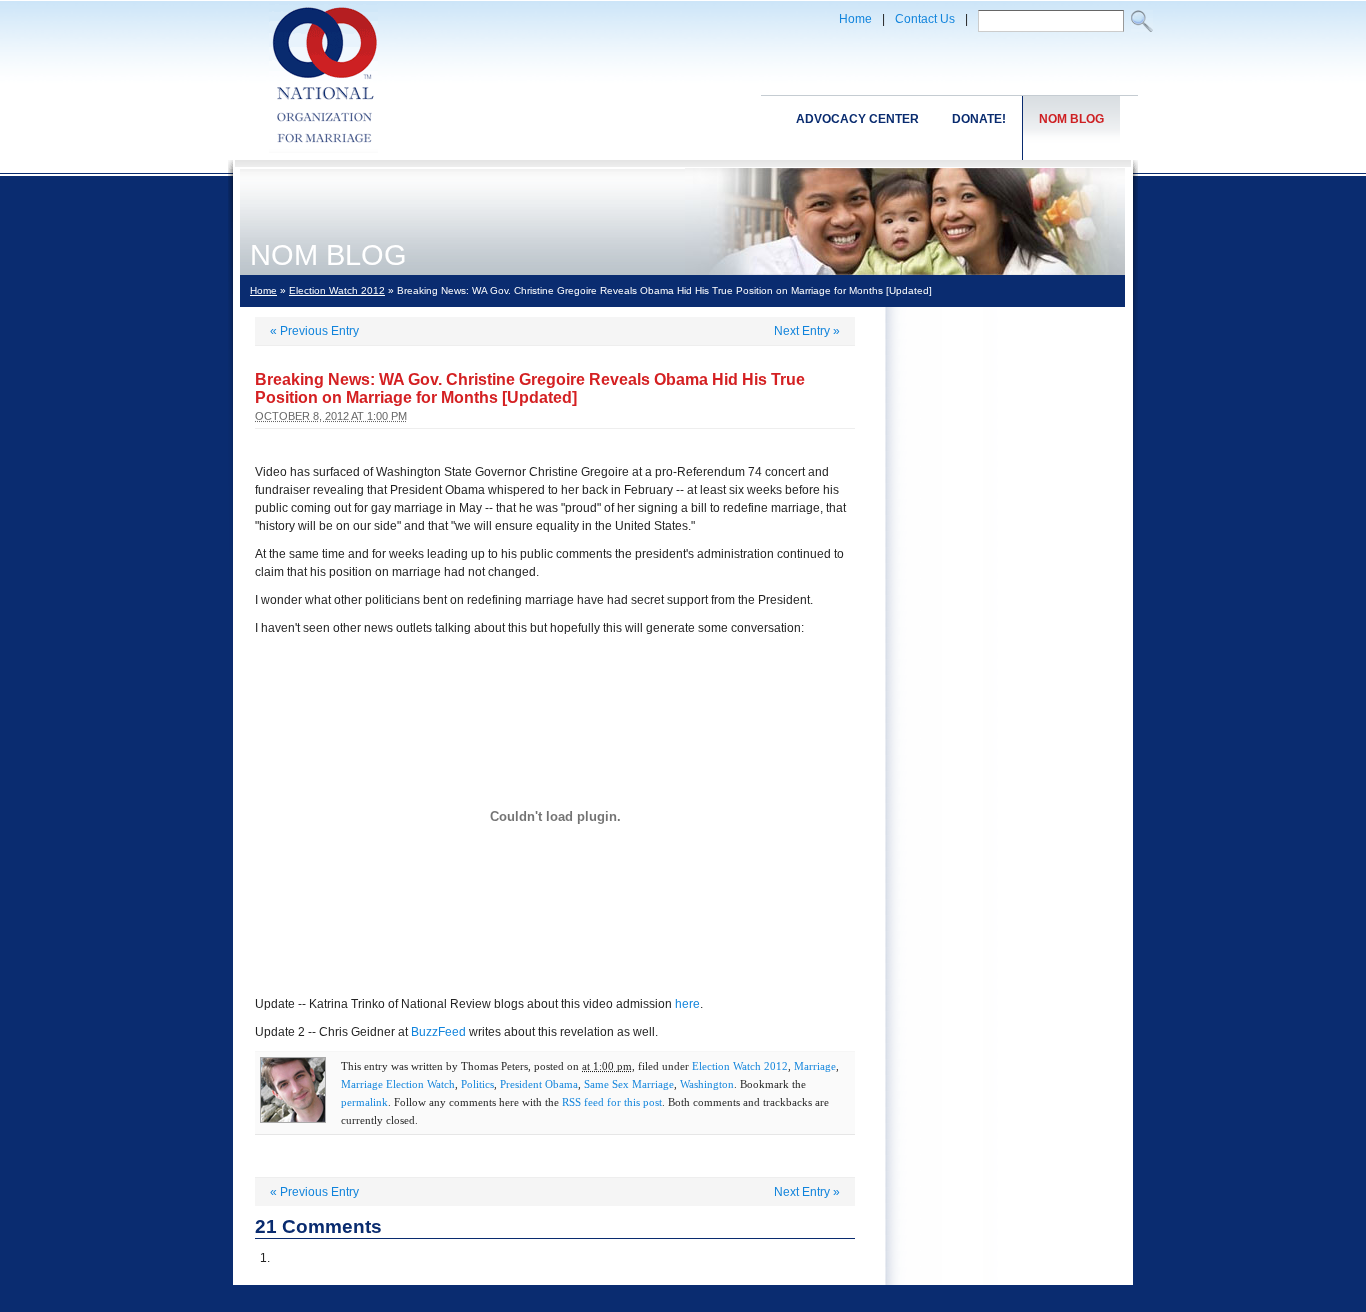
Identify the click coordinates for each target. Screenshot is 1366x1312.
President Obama (539, 1084)
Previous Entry (314, 331)
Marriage (815, 1066)
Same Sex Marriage (629, 1084)
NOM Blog (1071, 119)
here (687, 1004)
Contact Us (925, 19)
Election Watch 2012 (337, 290)
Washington (707, 1084)
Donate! (979, 119)
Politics (477, 1084)
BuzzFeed (438, 1032)
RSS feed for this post (612, 1102)
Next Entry (807, 331)
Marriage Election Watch (398, 1084)
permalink (364, 1102)
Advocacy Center (857, 119)
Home (855, 19)
